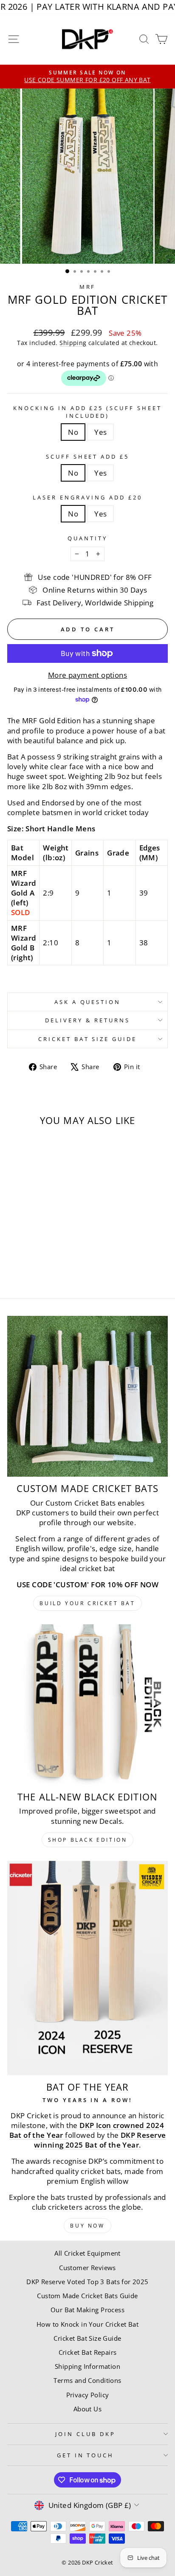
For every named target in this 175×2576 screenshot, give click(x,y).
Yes (100, 432)
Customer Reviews (87, 2268)
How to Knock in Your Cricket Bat (87, 2324)
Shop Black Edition (88, 1840)
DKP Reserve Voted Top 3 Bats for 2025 (87, 2282)
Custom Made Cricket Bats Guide (87, 2296)
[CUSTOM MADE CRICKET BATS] (87, 1396)
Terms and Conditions (87, 2380)
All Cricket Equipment (87, 2253)
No (73, 432)
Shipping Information (87, 2366)
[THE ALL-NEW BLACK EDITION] (87, 1705)
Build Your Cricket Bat (87, 1603)
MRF (88, 287)
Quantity (87, 538)
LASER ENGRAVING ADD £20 (87, 497)
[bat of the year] (87, 1968)
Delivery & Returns (87, 1020)
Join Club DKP (85, 2434)
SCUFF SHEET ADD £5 (88, 456)
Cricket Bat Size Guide (87, 1039)
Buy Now (87, 2226)
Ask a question (88, 1002)
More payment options (87, 675)
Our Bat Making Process (87, 2310)
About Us (87, 2409)
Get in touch (86, 2455)
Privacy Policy (88, 2395)
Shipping (73, 343)
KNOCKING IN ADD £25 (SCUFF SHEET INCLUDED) (87, 412)
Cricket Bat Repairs (88, 2352)
